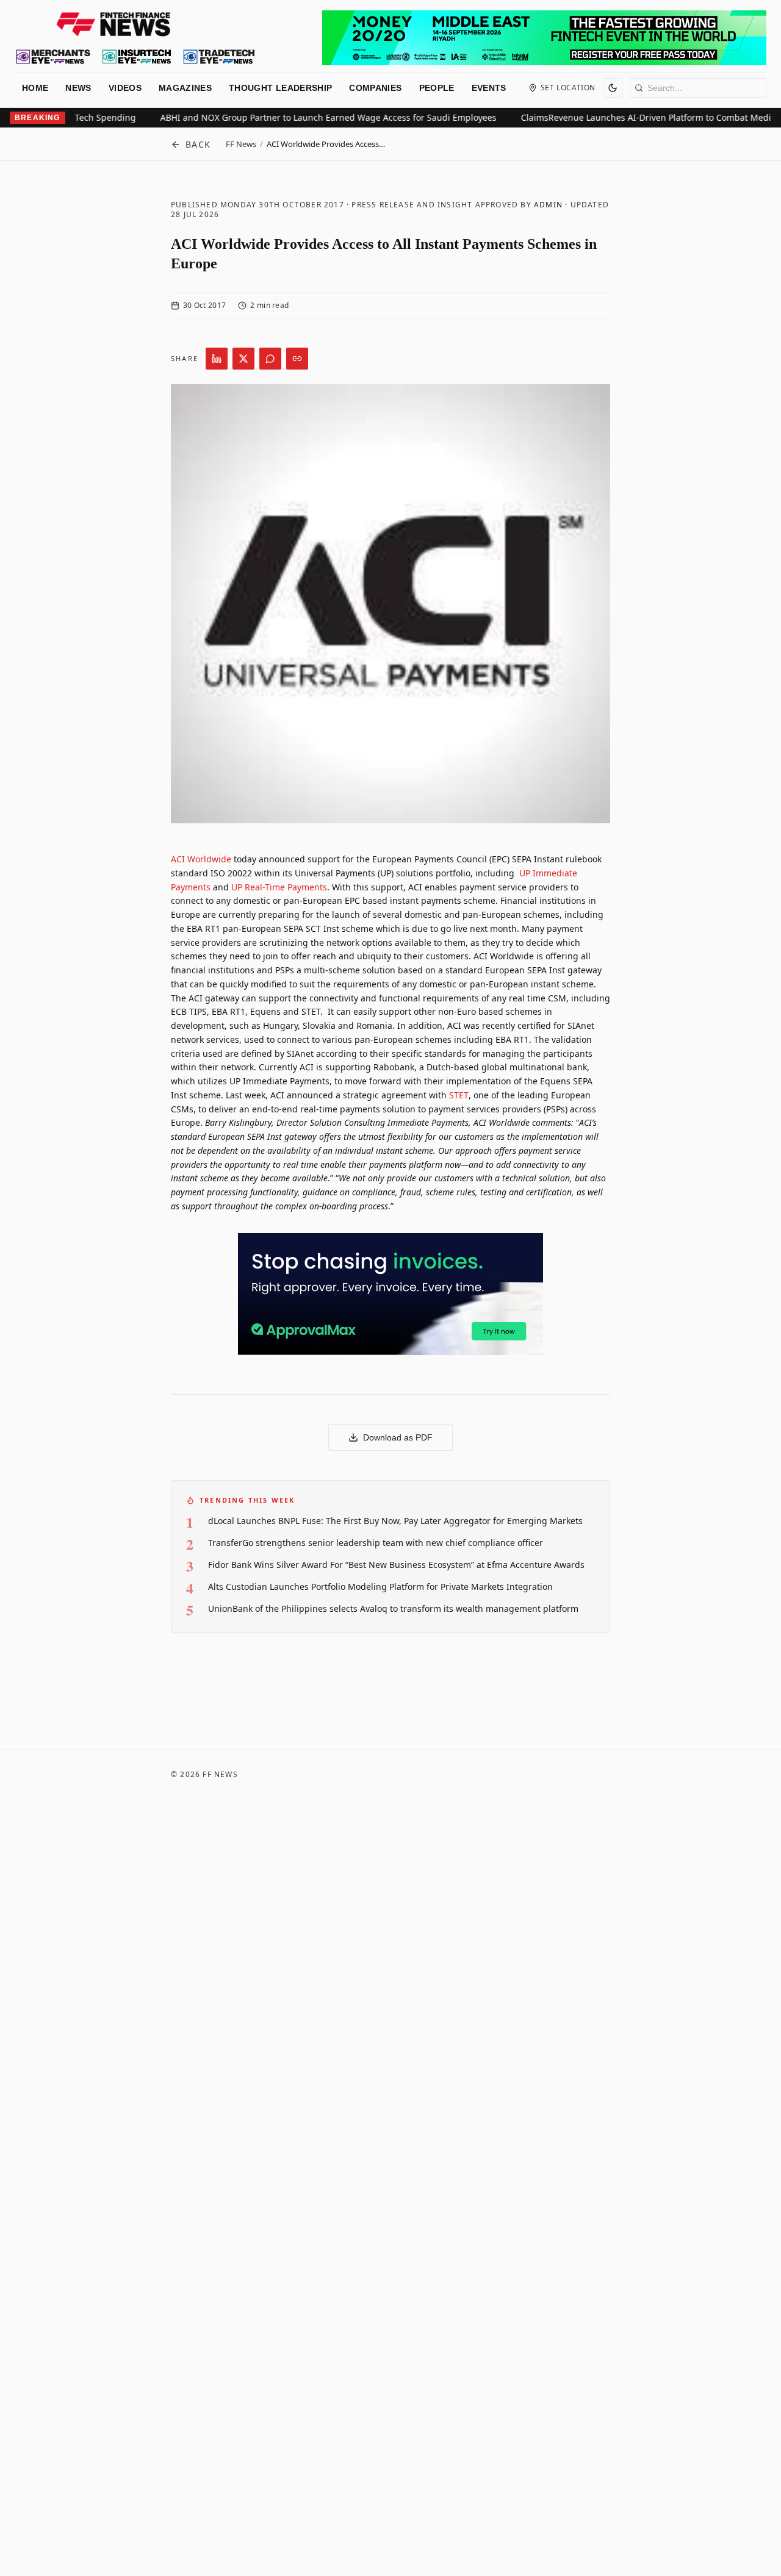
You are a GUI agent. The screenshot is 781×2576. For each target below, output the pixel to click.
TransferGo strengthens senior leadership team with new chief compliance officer (376, 1543)
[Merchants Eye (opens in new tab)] (53, 57)
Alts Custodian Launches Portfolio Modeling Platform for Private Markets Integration (380, 1587)
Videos (125, 88)
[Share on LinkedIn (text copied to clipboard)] (217, 359)
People (437, 88)
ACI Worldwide (201, 859)
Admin (548, 205)
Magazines (185, 88)
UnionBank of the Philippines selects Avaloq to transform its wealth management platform (393, 1608)
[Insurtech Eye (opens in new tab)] (136, 57)
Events (489, 88)
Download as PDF (398, 1437)
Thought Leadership (280, 88)
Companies (375, 88)
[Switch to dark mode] (613, 88)
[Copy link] (297, 359)
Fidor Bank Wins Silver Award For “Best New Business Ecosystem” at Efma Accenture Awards (396, 1565)
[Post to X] (243, 359)
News (78, 88)
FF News (241, 144)
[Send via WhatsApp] (270, 359)
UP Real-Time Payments (279, 887)
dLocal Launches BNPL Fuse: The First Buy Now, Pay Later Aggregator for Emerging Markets (395, 1521)
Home (35, 88)
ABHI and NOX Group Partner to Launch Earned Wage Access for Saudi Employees (300, 117)
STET (459, 1095)
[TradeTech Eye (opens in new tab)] (219, 57)
